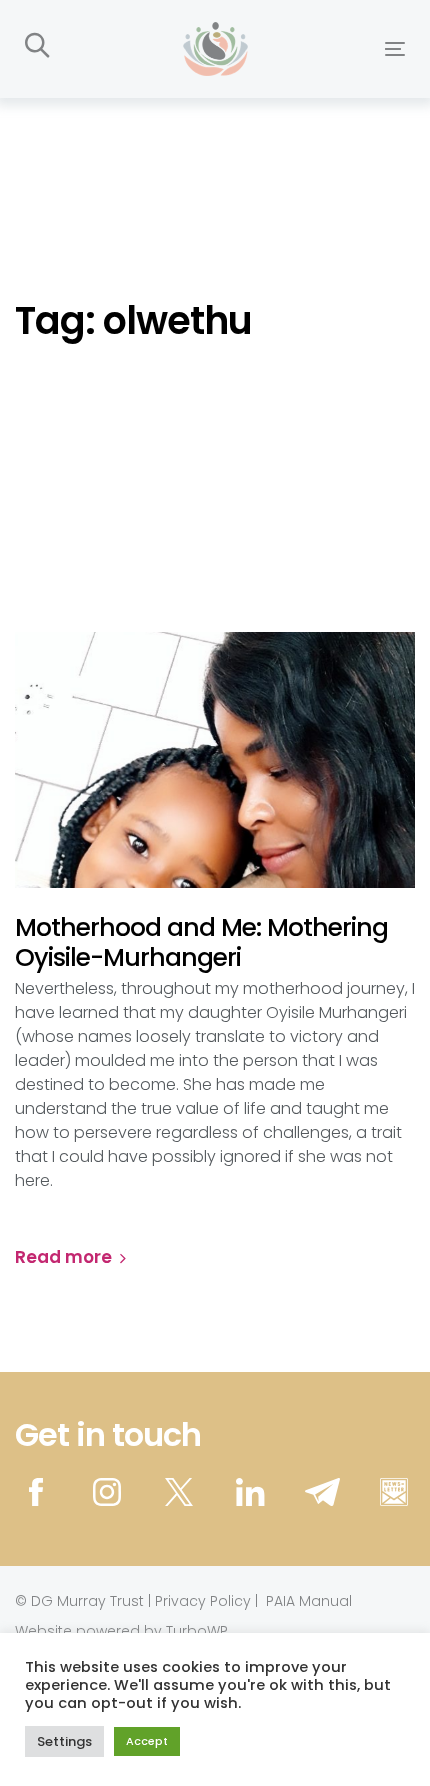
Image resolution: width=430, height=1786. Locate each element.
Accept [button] (147, 1741)
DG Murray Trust (87, 1601)
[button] (37, 46)
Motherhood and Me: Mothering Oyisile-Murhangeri (201, 943)
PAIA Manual (309, 1601)
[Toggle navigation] (341, 48)
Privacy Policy (203, 1601)
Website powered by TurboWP (121, 1631)
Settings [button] (64, 1741)
